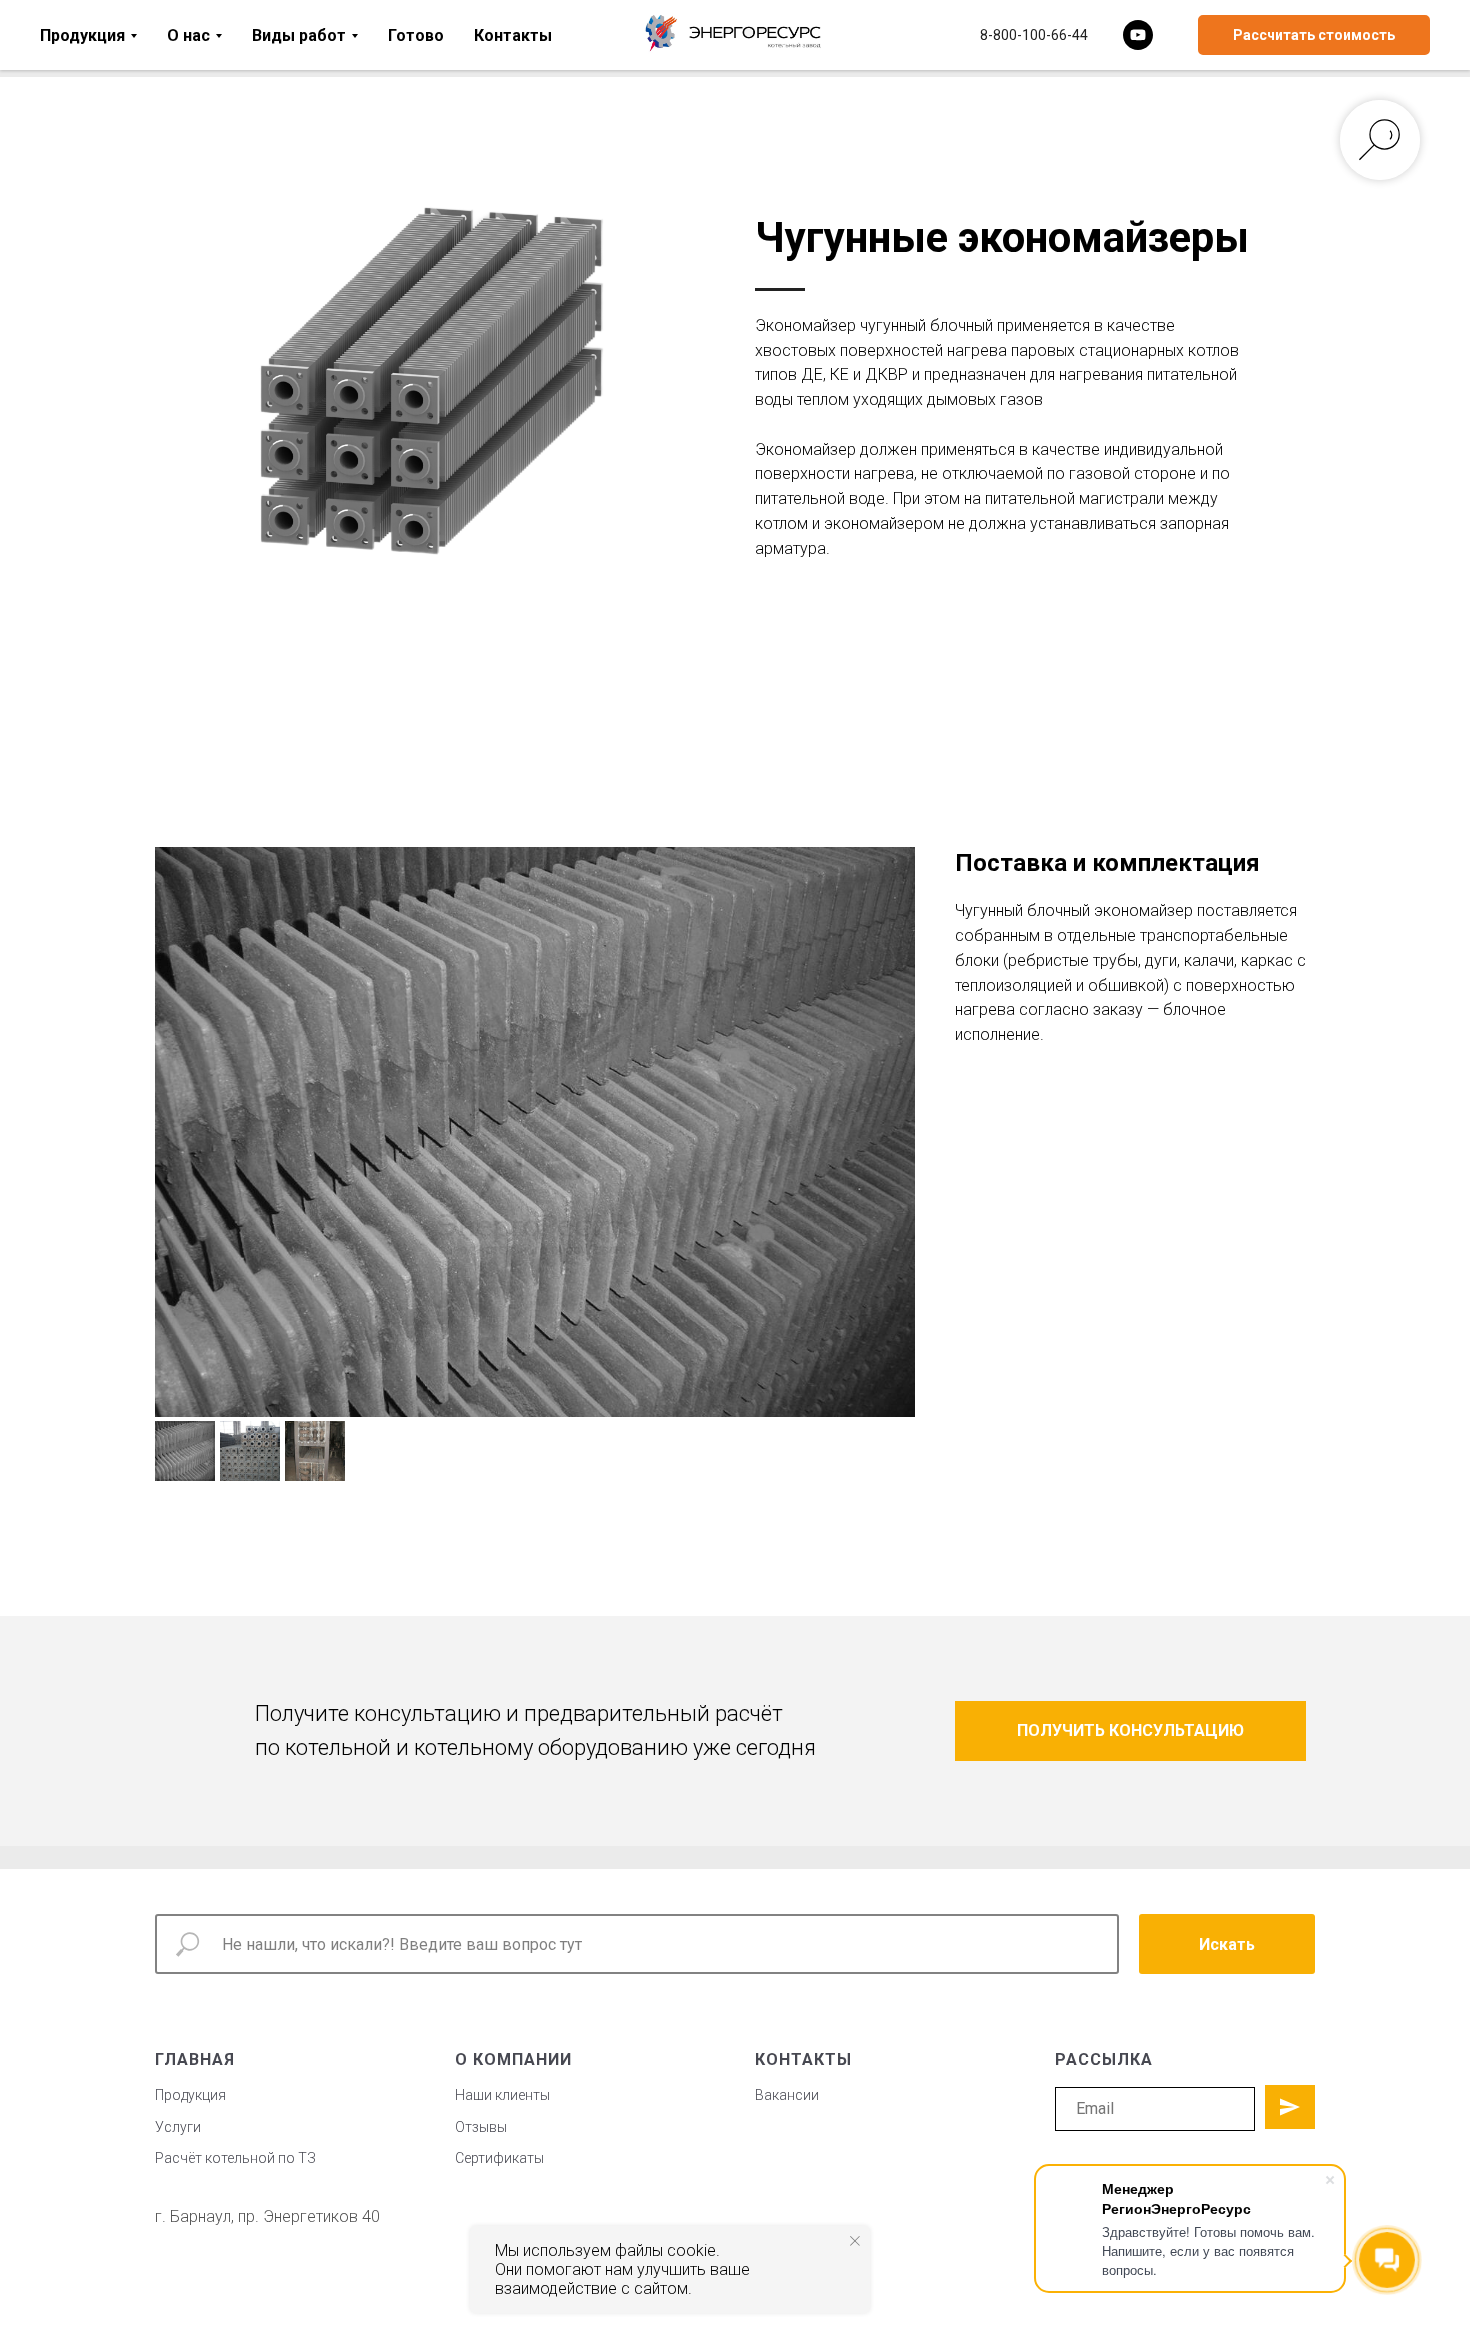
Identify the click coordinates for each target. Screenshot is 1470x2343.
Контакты (513, 35)
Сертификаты (499, 2158)
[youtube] (1138, 35)
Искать (1227, 1944)
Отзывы (481, 2127)
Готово (416, 35)
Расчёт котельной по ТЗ (235, 2158)
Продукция (82, 35)
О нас (188, 35)
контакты (803, 2059)
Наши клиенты (502, 2095)
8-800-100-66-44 (1034, 35)
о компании (513, 2059)
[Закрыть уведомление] (855, 2241)
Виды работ (299, 35)
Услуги (178, 2127)
